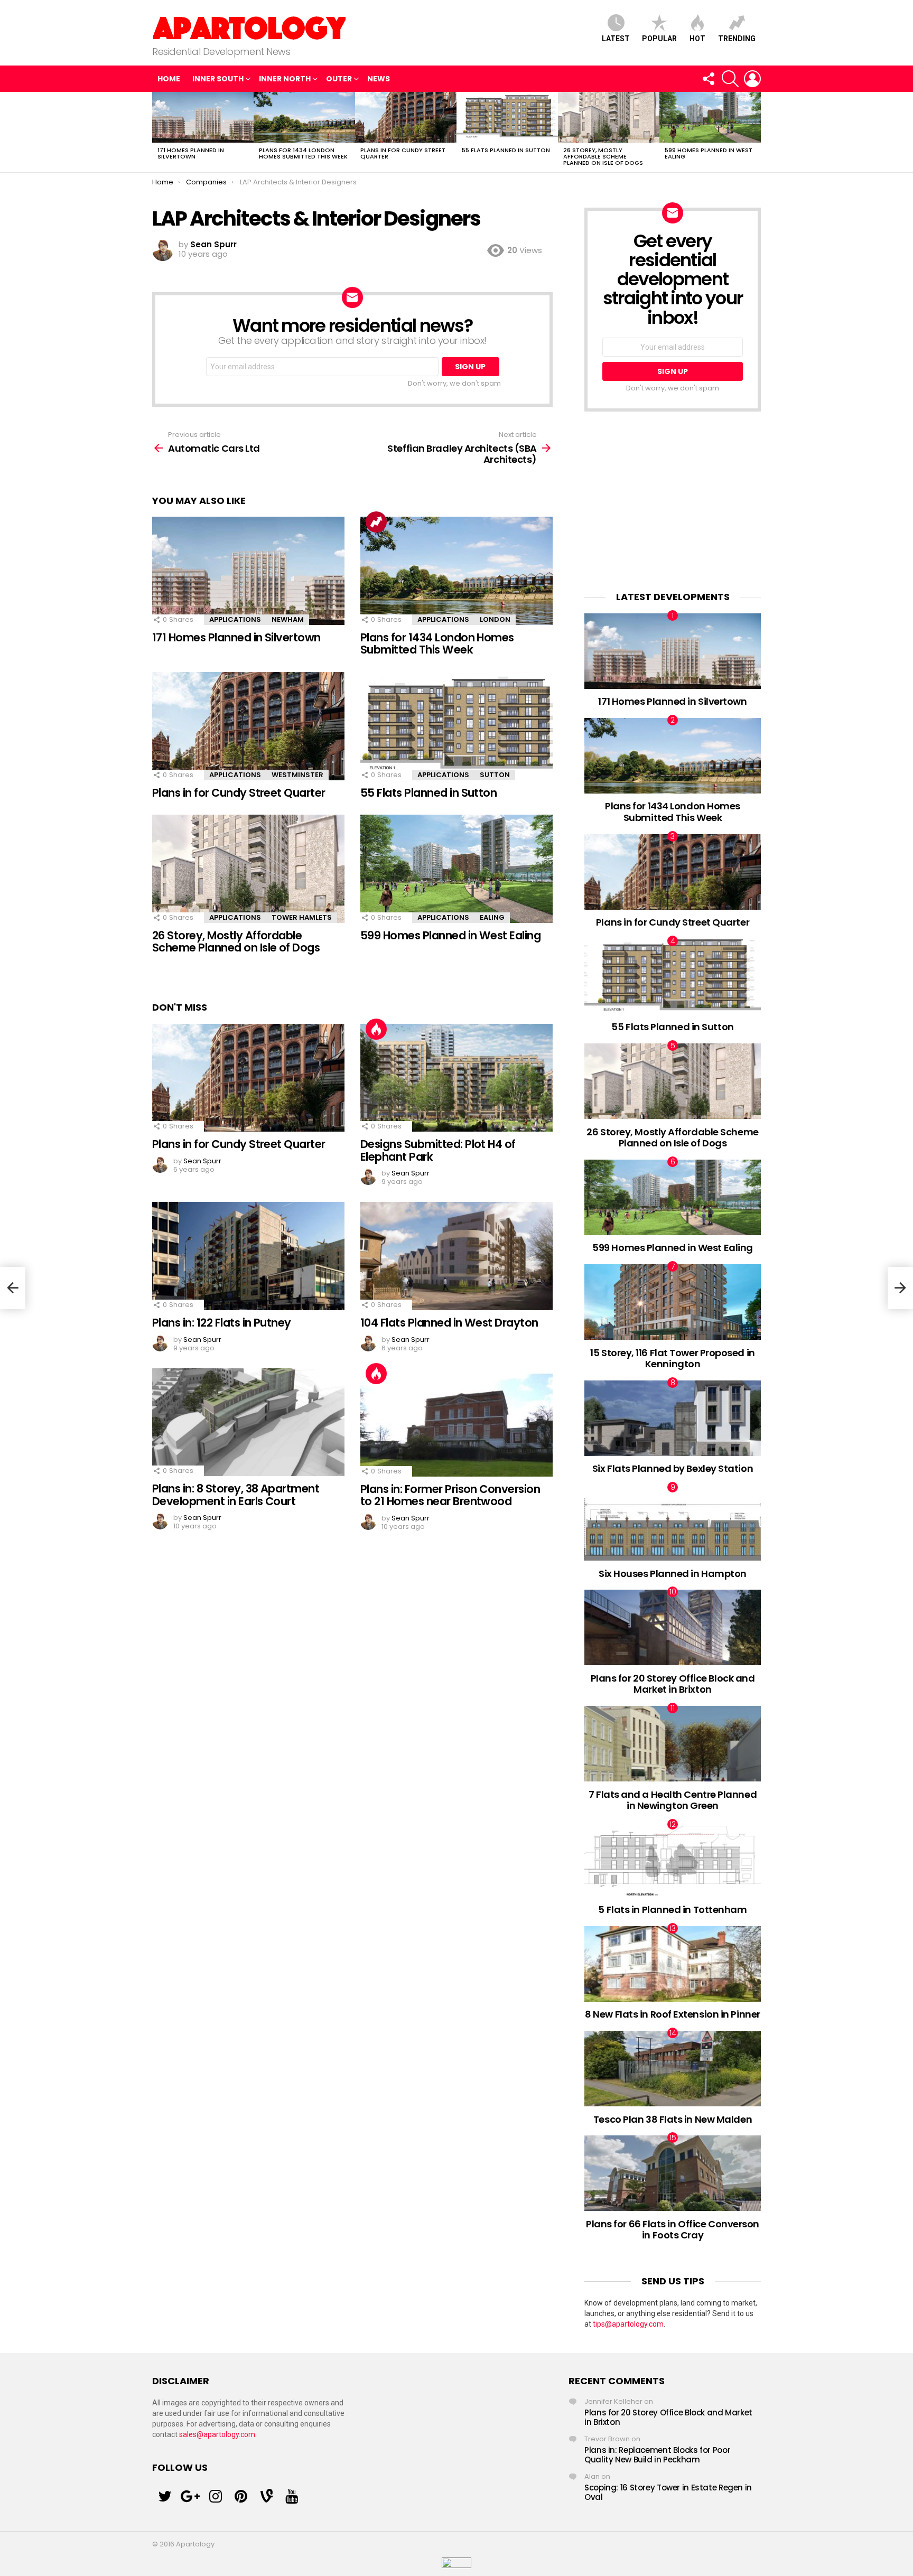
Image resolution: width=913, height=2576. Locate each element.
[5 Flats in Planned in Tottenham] (673, 1860)
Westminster (297, 775)
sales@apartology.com (217, 2434)
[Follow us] (708, 79)
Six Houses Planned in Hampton (673, 1574)
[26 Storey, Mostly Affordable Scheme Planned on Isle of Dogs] (609, 117)
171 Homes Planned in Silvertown (191, 153)
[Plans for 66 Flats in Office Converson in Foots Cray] (673, 2173)
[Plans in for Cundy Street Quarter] (406, 117)
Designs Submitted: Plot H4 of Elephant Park (438, 1150)
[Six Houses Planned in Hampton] (673, 1523)
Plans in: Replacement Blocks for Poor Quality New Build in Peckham (657, 2455)
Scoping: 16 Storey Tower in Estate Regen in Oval (668, 2492)
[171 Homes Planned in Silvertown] (203, 117)
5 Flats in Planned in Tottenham (672, 1910)
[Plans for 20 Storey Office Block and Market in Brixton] (673, 1627)
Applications (235, 619)
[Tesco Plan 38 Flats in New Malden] (673, 2069)
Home (169, 79)
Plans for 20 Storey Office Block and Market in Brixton (673, 1684)
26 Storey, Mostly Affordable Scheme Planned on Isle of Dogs (603, 156)
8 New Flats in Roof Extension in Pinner (672, 2014)
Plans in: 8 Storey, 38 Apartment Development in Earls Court (236, 1495)
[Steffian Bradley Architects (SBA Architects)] (900, 1288)
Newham (288, 619)
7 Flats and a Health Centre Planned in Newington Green (673, 1800)
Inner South (218, 79)
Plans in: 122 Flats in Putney (222, 1323)
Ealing (492, 917)
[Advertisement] (673, 501)
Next (756, 132)
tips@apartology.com (628, 2324)
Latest (616, 39)
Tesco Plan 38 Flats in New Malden (673, 2119)
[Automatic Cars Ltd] (13, 1288)
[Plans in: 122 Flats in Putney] (248, 1256)
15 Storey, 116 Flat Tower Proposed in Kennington (672, 1359)
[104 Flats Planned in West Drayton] (456, 1256)
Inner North (285, 79)
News (379, 79)
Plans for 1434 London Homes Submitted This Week (303, 153)
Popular (659, 39)
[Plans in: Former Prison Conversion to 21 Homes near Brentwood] (456, 1422)
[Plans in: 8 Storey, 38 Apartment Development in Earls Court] (248, 1422)
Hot (697, 39)
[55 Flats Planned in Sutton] (507, 117)
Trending (737, 39)
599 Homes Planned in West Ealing (709, 153)
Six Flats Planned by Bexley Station (673, 1468)
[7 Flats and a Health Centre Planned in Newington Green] (673, 1744)
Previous (157, 132)
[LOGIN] (752, 79)
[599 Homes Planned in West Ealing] (710, 117)
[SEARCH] (730, 79)
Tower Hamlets (302, 917)
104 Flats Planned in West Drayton (449, 1323)
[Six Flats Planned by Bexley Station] (673, 1418)
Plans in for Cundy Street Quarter (403, 153)
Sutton (495, 775)
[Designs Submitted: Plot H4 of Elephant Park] (456, 1078)
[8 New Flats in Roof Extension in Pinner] (673, 1964)
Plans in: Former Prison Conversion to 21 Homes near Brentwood (450, 1495)
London (495, 619)
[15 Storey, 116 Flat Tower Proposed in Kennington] (673, 1302)
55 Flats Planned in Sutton (506, 150)
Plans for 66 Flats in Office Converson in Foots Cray (673, 2230)
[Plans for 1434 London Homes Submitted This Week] (304, 117)
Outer (339, 79)
